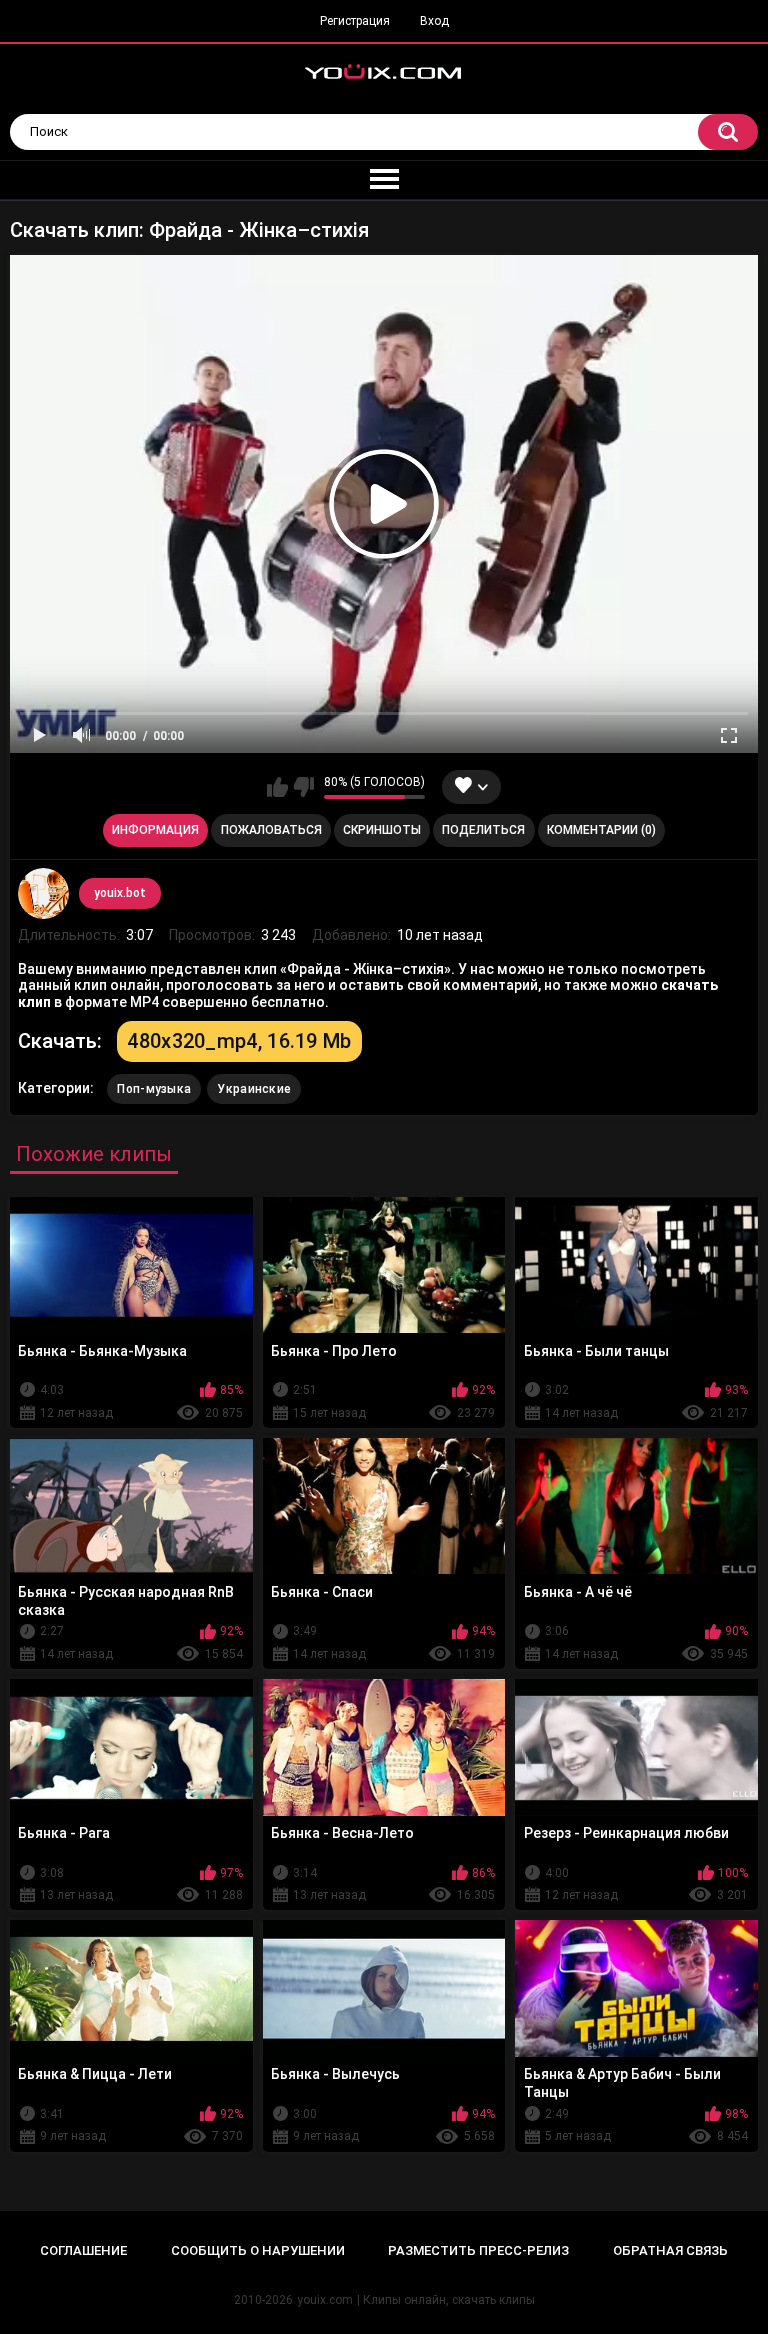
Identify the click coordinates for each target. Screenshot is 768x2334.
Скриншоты (382, 830)
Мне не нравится (303, 787)
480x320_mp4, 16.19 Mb (239, 1041)
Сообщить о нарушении (258, 2250)
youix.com (325, 2300)
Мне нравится (277, 787)
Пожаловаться (271, 830)
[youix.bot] (43, 893)
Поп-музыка (154, 1089)
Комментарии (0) (601, 830)
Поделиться (483, 830)
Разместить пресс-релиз (478, 2250)
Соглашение (83, 2250)
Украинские (254, 1089)
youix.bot (120, 893)
